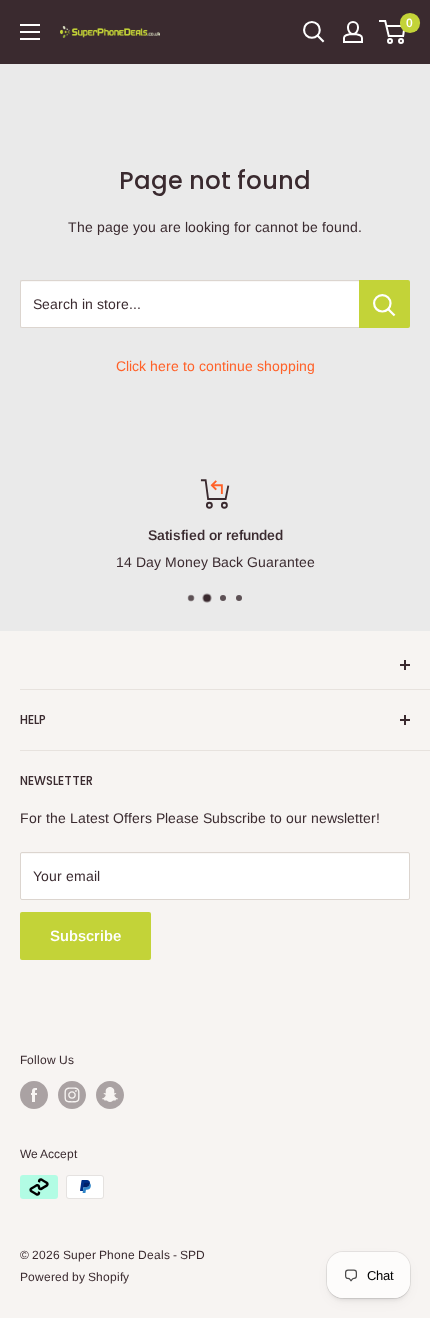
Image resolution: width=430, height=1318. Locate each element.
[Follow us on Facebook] (34, 1095)
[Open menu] (30, 32)
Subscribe (85, 935)
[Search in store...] (384, 304)
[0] (393, 32)
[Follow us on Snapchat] (110, 1095)
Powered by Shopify (74, 1277)
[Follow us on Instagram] (72, 1095)
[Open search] (314, 32)
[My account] (353, 32)
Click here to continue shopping (215, 366)
